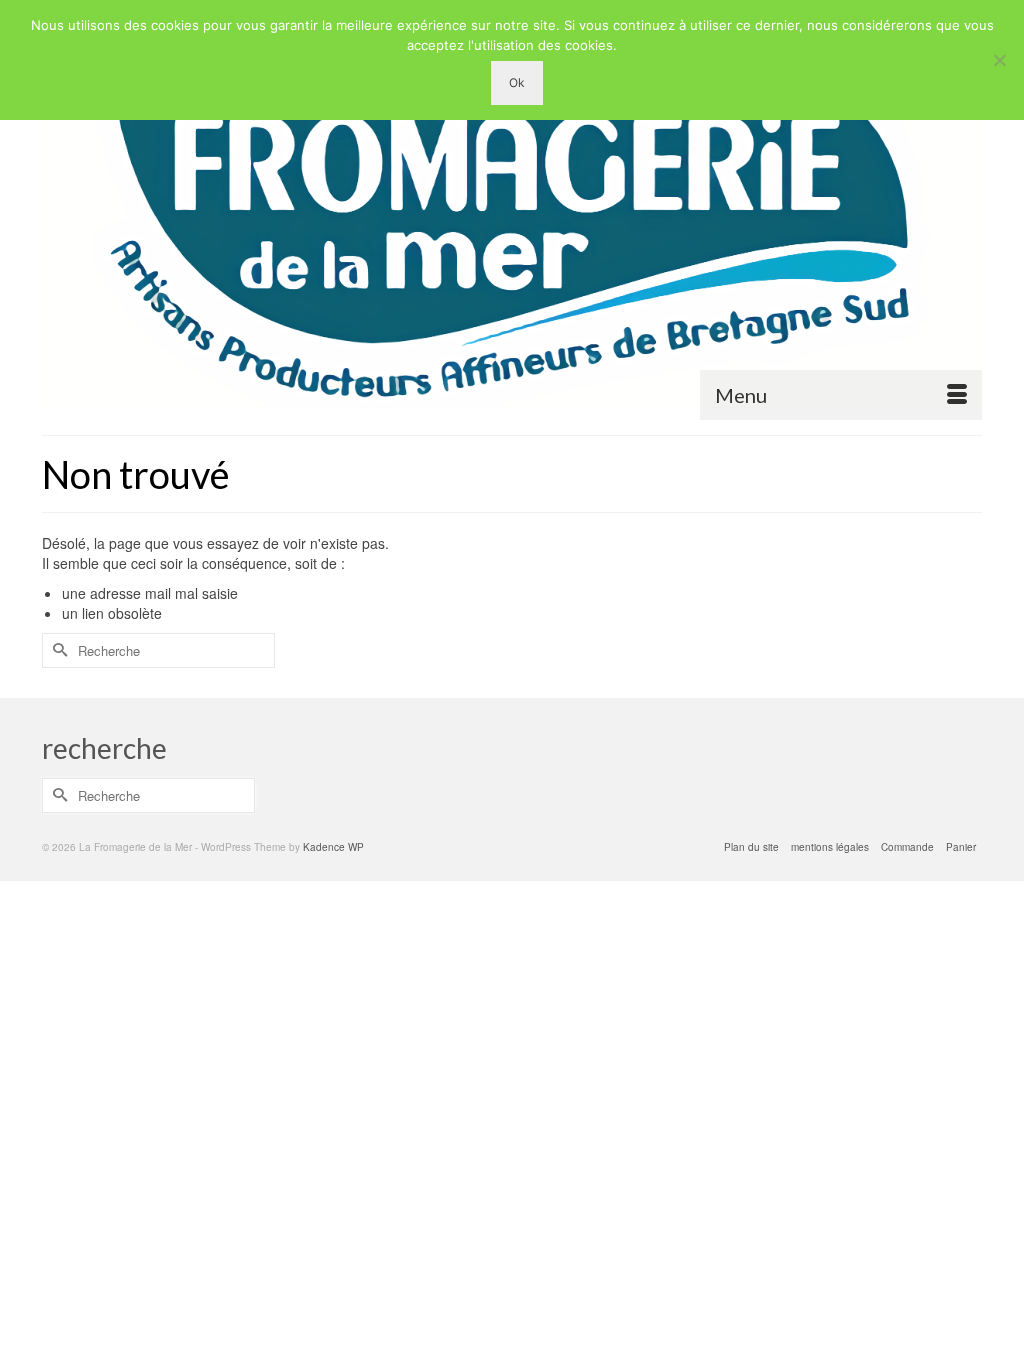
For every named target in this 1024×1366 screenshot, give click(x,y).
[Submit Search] (57, 650)
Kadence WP (333, 847)
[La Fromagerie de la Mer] (512, 217)
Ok (517, 82)
